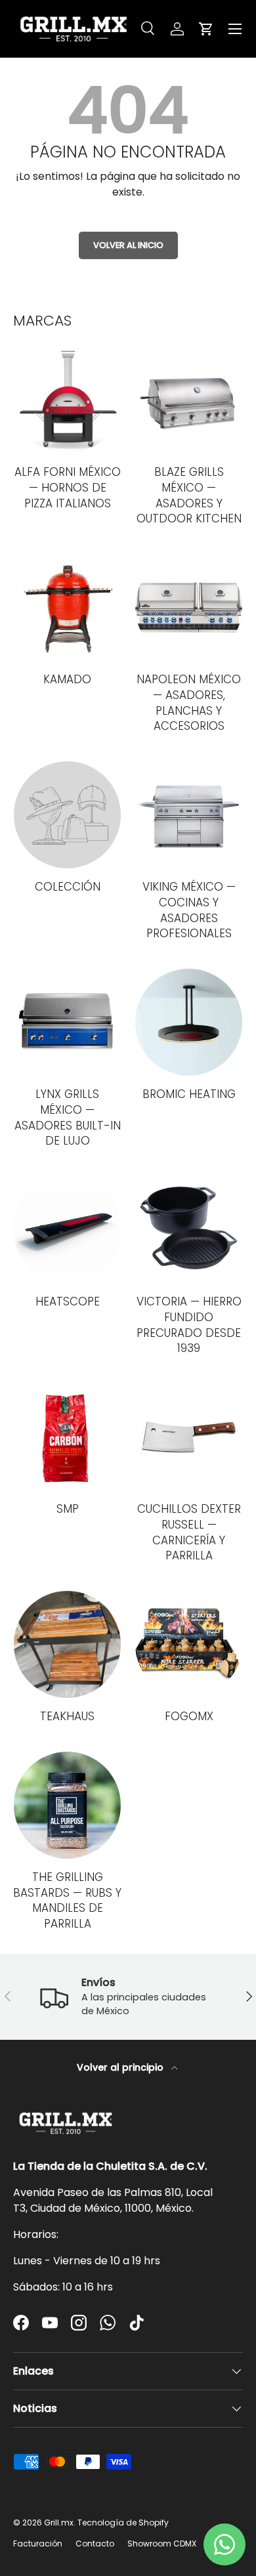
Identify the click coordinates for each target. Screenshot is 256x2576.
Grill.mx (59, 2523)
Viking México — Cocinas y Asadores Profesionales (189, 910)
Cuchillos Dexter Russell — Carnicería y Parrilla (189, 1532)
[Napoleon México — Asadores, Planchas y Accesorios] (189, 607)
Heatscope (68, 1301)
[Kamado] (67, 607)
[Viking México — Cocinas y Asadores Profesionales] (189, 815)
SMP (68, 1509)
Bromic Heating (189, 1094)
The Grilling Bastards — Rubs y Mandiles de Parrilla (67, 1900)
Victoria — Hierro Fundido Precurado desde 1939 (189, 1325)
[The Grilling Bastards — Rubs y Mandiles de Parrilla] (67, 1805)
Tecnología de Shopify (123, 2523)
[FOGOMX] (189, 1644)
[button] (206, 29)
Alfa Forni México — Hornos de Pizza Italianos (68, 488)
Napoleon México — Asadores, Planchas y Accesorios (189, 703)
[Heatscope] (67, 1230)
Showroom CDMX (162, 2544)
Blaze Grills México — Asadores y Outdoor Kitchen (189, 495)
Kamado (67, 679)
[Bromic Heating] (189, 1022)
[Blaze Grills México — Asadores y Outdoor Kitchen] (189, 400)
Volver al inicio (128, 245)
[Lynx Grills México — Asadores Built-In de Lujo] (67, 1022)
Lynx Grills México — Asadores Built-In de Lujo (68, 1117)
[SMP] (67, 1437)
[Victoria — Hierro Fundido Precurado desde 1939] (189, 1230)
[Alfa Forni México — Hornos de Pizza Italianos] (67, 400)
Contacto (95, 2544)
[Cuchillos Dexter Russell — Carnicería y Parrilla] (189, 1437)
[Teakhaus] (67, 1644)
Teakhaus (67, 1716)
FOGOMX (189, 1716)
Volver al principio (121, 2067)
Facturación (38, 2544)
